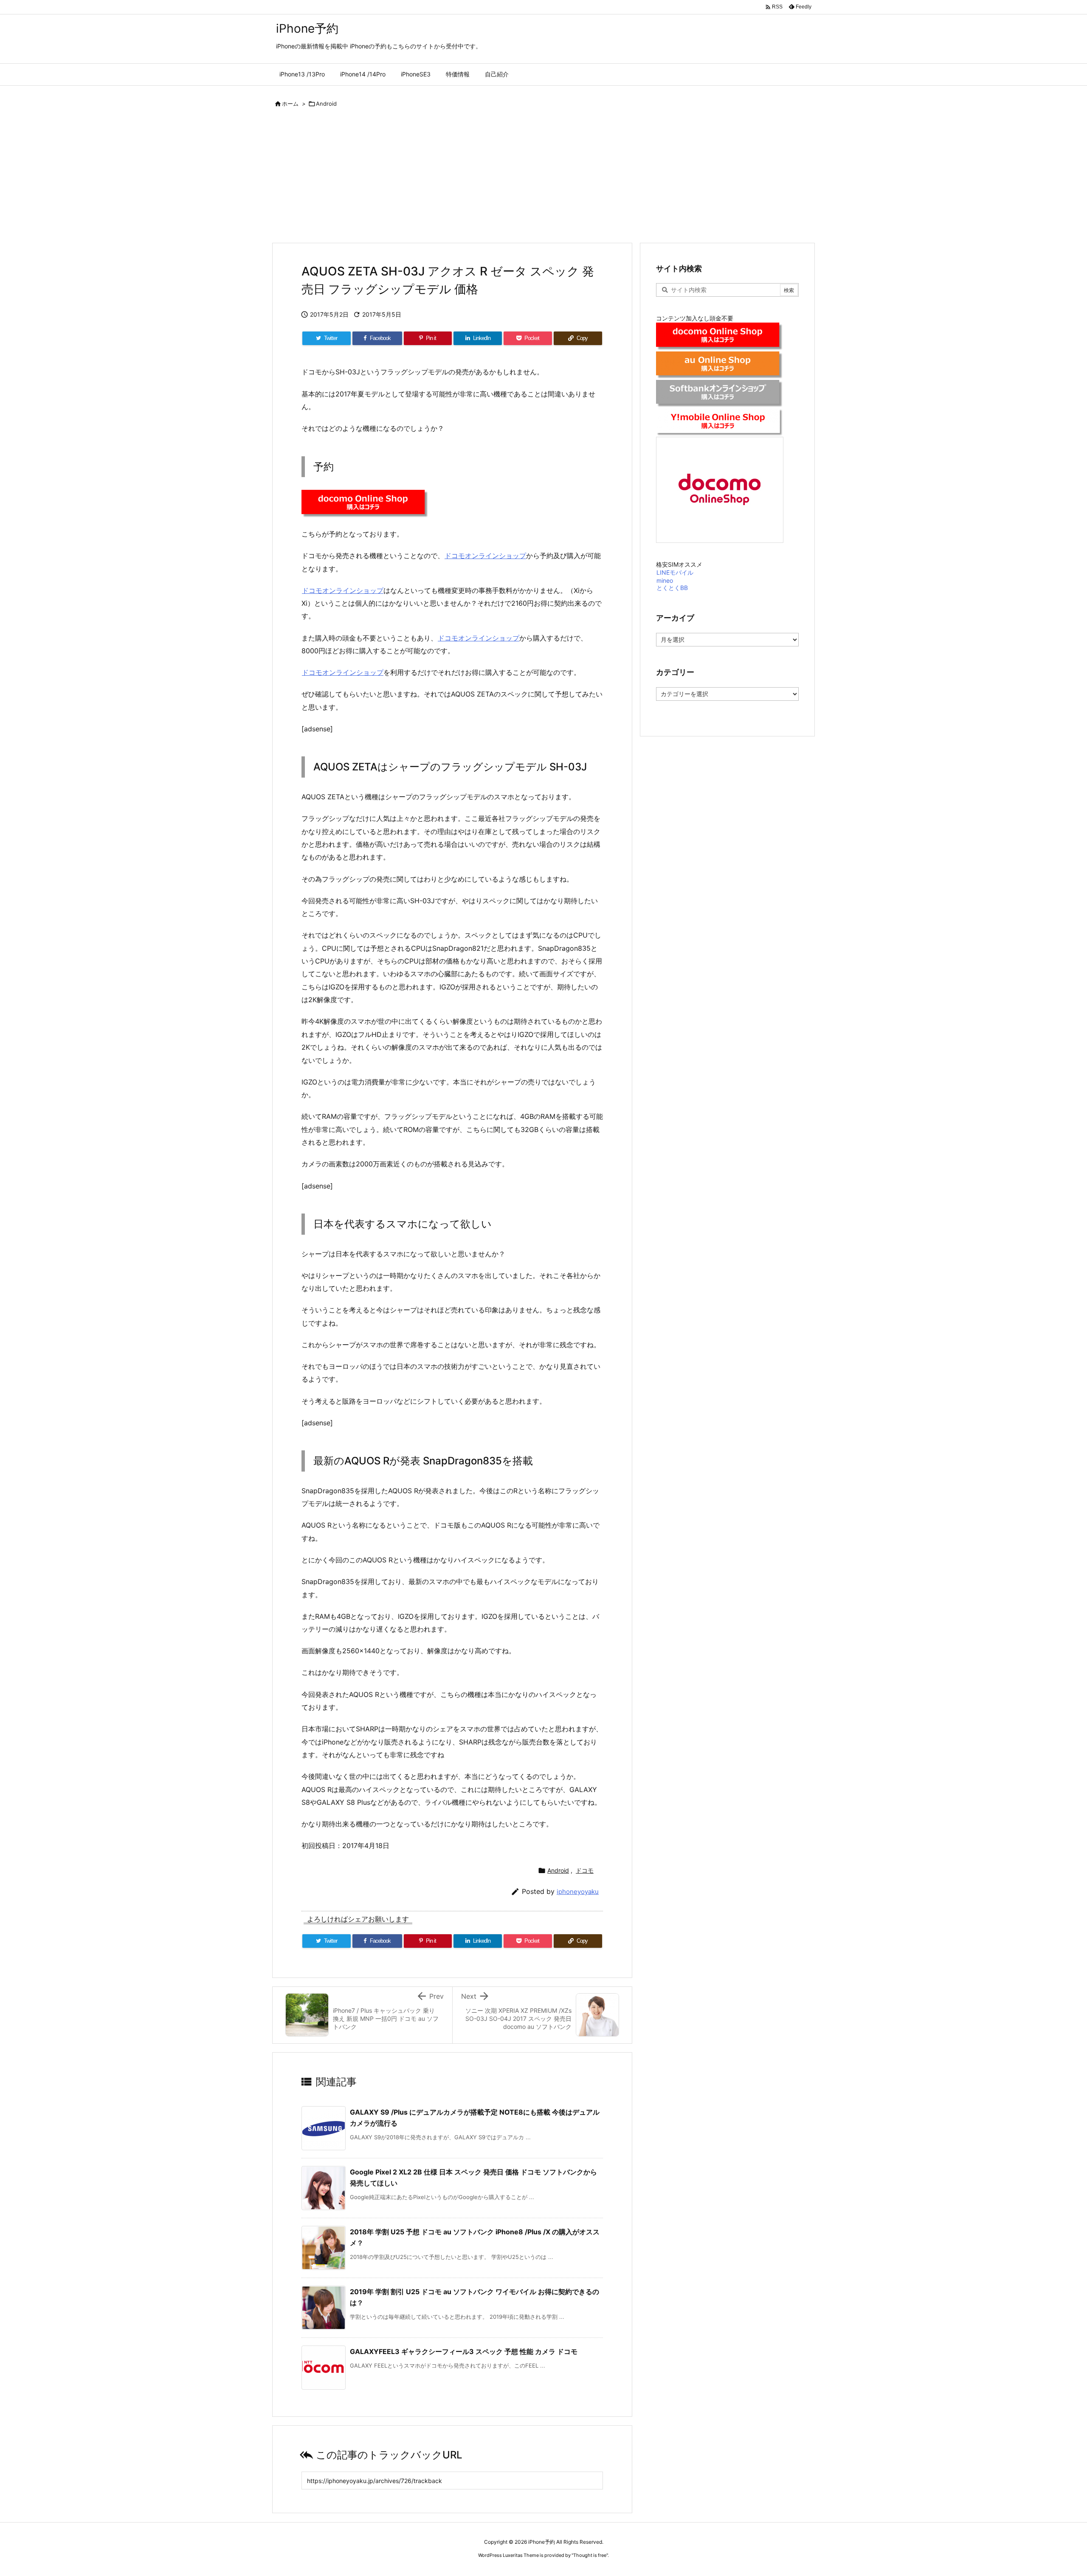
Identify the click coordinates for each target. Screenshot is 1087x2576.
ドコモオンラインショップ (485, 556)
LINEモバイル (675, 572)
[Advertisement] (543, 179)
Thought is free (590, 2555)
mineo (665, 580)
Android (326, 104)
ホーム (290, 104)
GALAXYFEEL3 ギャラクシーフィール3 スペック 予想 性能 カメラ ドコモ (464, 2351)
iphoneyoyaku (578, 1892)
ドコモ (585, 1870)
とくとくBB (672, 588)
